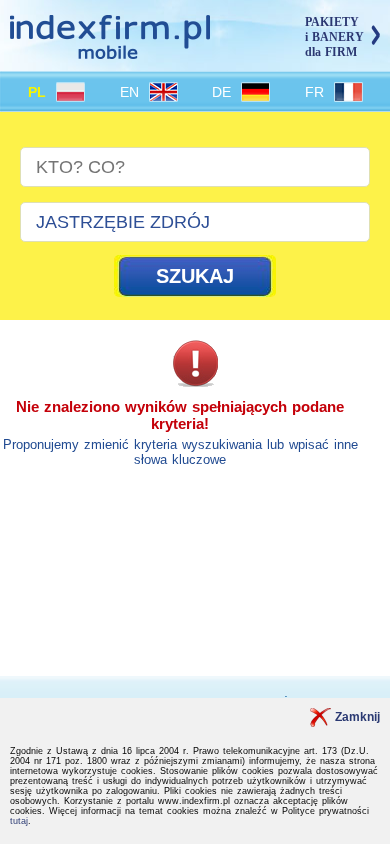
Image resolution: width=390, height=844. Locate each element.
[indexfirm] (110, 50)
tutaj (19, 821)
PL (39, 92)
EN (132, 92)
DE (224, 92)
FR (317, 92)
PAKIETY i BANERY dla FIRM (334, 37)
